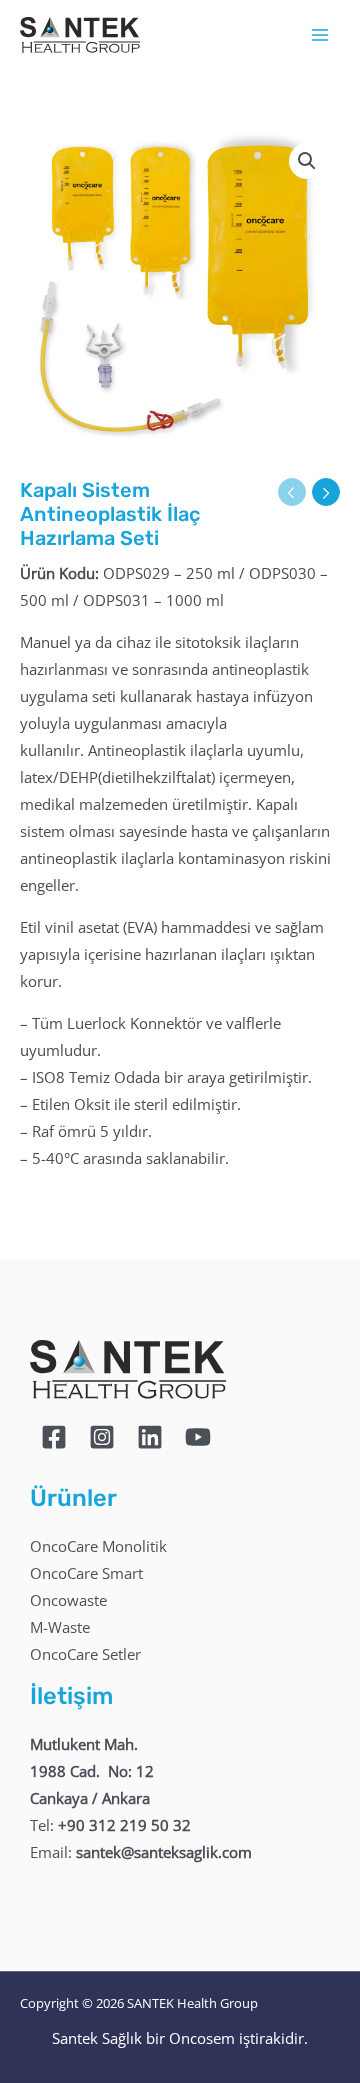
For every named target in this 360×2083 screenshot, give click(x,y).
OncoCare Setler (85, 1654)
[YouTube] (198, 1437)
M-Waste (60, 1627)
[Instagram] (102, 1437)
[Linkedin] (150, 1437)
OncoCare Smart (86, 1573)
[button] (307, 161)
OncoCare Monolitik (98, 1546)
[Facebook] (54, 1437)
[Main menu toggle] (320, 35)
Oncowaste (68, 1600)
